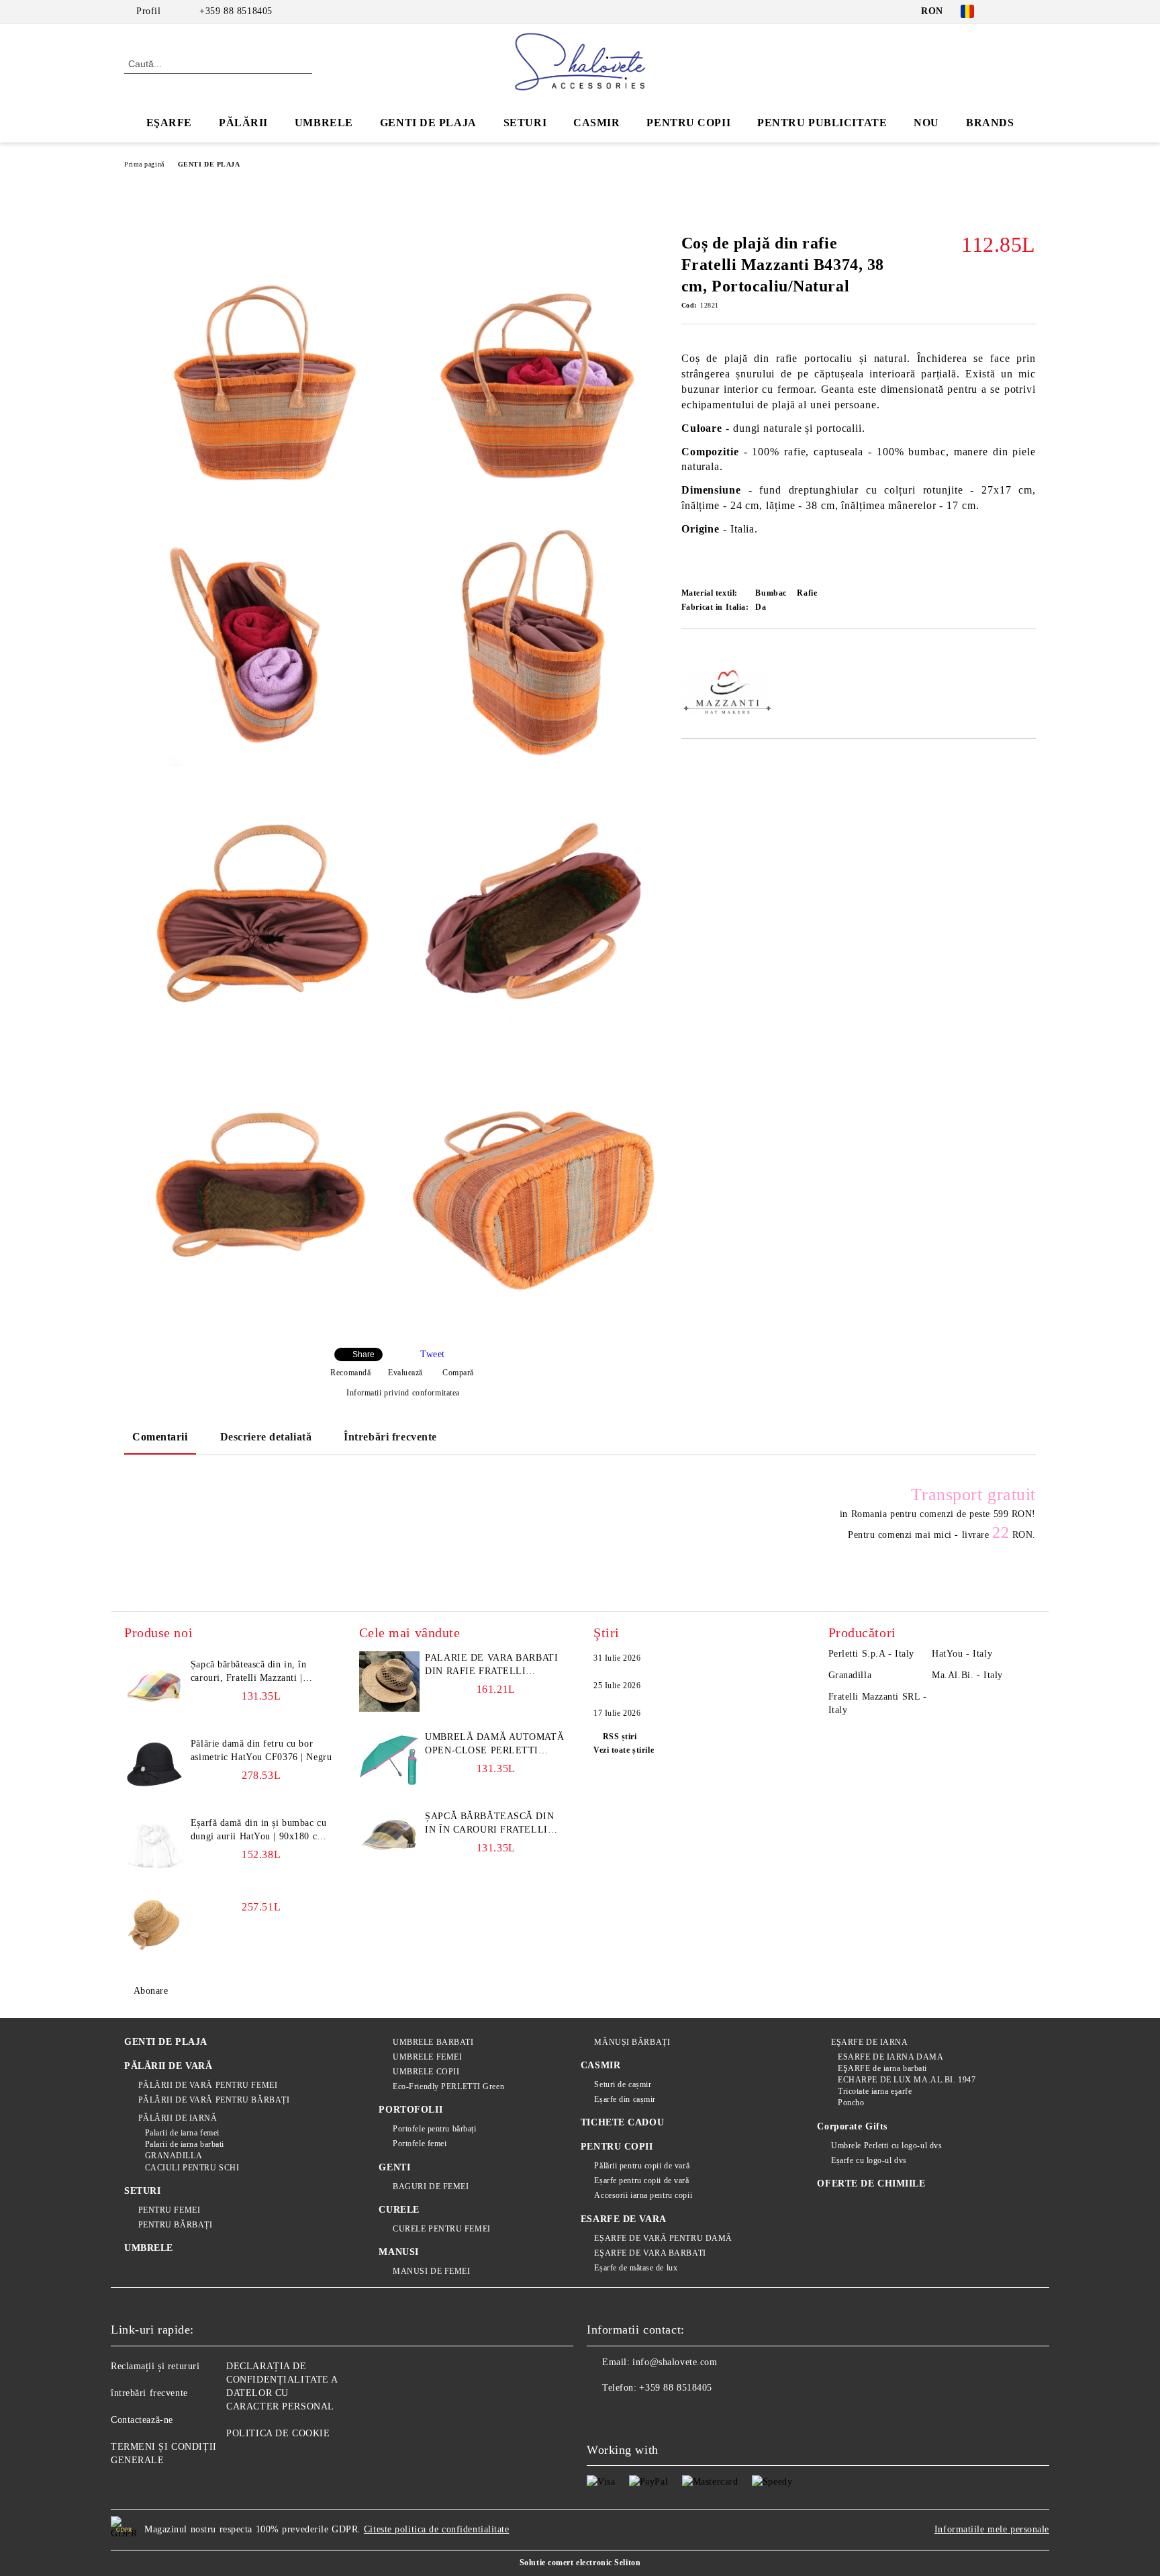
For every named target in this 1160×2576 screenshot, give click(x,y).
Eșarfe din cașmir (625, 2099)
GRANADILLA (174, 2156)
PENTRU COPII (688, 123)
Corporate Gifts (852, 2126)
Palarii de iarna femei (182, 2133)
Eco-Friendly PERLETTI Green (448, 2086)
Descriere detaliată (266, 1437)
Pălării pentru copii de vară (642, 2166)
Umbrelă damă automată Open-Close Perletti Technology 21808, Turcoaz (494, 1745)
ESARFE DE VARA (624, 2219)
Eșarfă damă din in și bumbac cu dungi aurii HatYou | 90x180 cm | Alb (260, 1831)
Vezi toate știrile (624, 1750)
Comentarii (160, 1437)
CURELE (399, 2210)
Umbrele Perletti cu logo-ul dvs (886, 2146)
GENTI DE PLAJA (428, 123)
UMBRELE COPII (426, 2072)
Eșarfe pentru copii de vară (641, 2180)
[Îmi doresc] (707, 651)
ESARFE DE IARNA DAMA (890, 2057)
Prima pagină (144, 164)
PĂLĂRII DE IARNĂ (178, 2118)
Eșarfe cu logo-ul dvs (869, 2160)
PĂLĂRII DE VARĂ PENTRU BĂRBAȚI (214, 2100)
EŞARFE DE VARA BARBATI (650, 2253)
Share (364, 1354)
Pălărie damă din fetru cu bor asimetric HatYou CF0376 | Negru (261, 1750)
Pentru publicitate (822, 123)
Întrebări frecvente (390, 1437)
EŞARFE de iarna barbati (882, 2068)
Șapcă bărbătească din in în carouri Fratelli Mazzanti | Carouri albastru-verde (489, 1824)
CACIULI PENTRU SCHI (192, 2168)
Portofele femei (420, 2144)
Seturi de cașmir (623, 2084)
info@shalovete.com (675, 2362)
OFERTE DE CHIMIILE (871, 2183)
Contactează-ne (142, 2420)
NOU (926, 123)
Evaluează (405, 1373)
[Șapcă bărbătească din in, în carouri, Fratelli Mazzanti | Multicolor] (154, 1688)
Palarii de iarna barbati (185, 2144)
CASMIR (596, 123)
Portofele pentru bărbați (434, 2129)
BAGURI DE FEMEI (431, 2187)
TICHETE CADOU (622, 2122)
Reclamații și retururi (155, 2366)
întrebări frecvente (149, 2393)
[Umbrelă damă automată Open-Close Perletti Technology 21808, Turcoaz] (389, 1761)
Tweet (433, 1354)
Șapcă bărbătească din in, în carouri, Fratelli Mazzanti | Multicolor (249, 1672)
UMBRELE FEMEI (427, 2057)
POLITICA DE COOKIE (278, 2433)
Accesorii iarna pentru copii (643, 2195)
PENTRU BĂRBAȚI (175, 2225)
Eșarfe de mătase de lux (636, 2268)
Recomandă (350, 1373)
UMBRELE (324, 123)
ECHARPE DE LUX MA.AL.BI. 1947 (907, 2080)
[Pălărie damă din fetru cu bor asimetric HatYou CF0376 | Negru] (154, 1767)
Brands (990, 123)
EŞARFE (169, 123)
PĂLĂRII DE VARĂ (168, 2066)
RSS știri (620, 1737)
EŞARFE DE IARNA (869, 2042)
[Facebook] (1008, 11)
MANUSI (398, 2252)
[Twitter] (1028, 11)
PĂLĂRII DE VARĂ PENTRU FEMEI (208, 2085)
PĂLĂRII (243, 123)
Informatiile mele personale (992, 2529)
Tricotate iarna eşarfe (875, 2091)
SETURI (525, 123)
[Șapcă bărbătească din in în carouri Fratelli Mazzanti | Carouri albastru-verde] (389, 1840)
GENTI (394, 2167)
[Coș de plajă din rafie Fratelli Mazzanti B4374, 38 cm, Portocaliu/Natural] (261, 370)
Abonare (151, 1991)
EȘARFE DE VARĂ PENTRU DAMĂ (663, 2238)
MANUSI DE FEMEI (431, 2271)
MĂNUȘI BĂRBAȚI (632, 2042)
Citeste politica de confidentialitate (437, 2529)
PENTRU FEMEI (169, 2210)
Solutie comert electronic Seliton (580, 2563)
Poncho (851, 2103)
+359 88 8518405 (236, 11)
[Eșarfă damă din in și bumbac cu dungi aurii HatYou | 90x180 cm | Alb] (154, 1847)
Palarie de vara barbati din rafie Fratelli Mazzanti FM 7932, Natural (491, 1665)
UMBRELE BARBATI (433, 2042)
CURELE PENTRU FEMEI (441, 2229)
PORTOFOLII (410, 2110)
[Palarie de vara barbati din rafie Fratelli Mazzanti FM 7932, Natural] (389, 1682)
